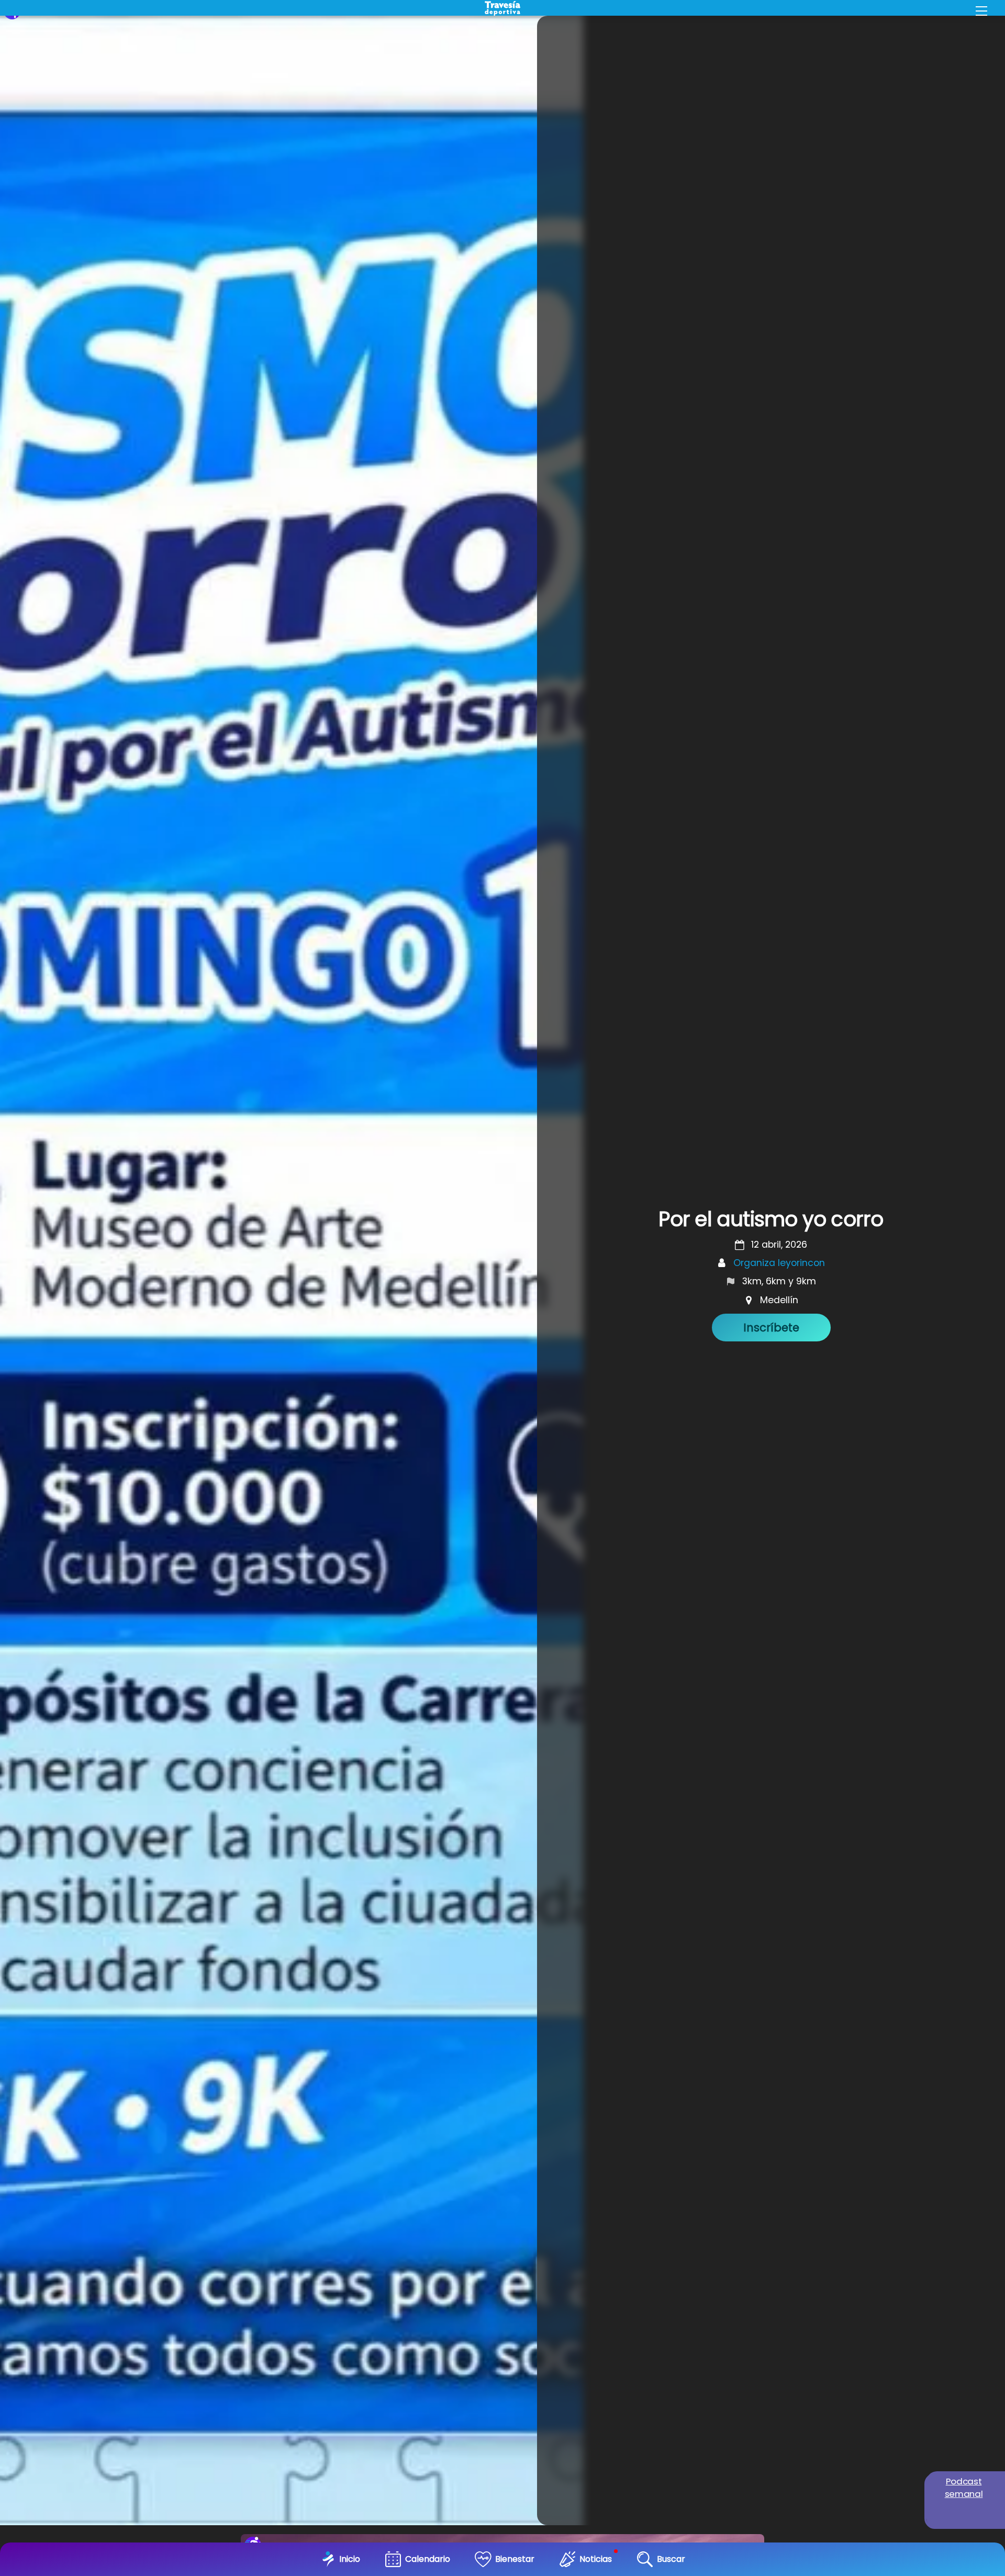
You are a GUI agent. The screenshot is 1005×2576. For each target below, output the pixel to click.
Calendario (428, 2559)
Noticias (596, 2559)
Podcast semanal (964, 2488)
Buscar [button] (671, 2559)
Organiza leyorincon (779, 1263)
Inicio (350, 2559)
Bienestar (515, 2559)
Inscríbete (771, 1328)
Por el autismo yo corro (771, 1219)
